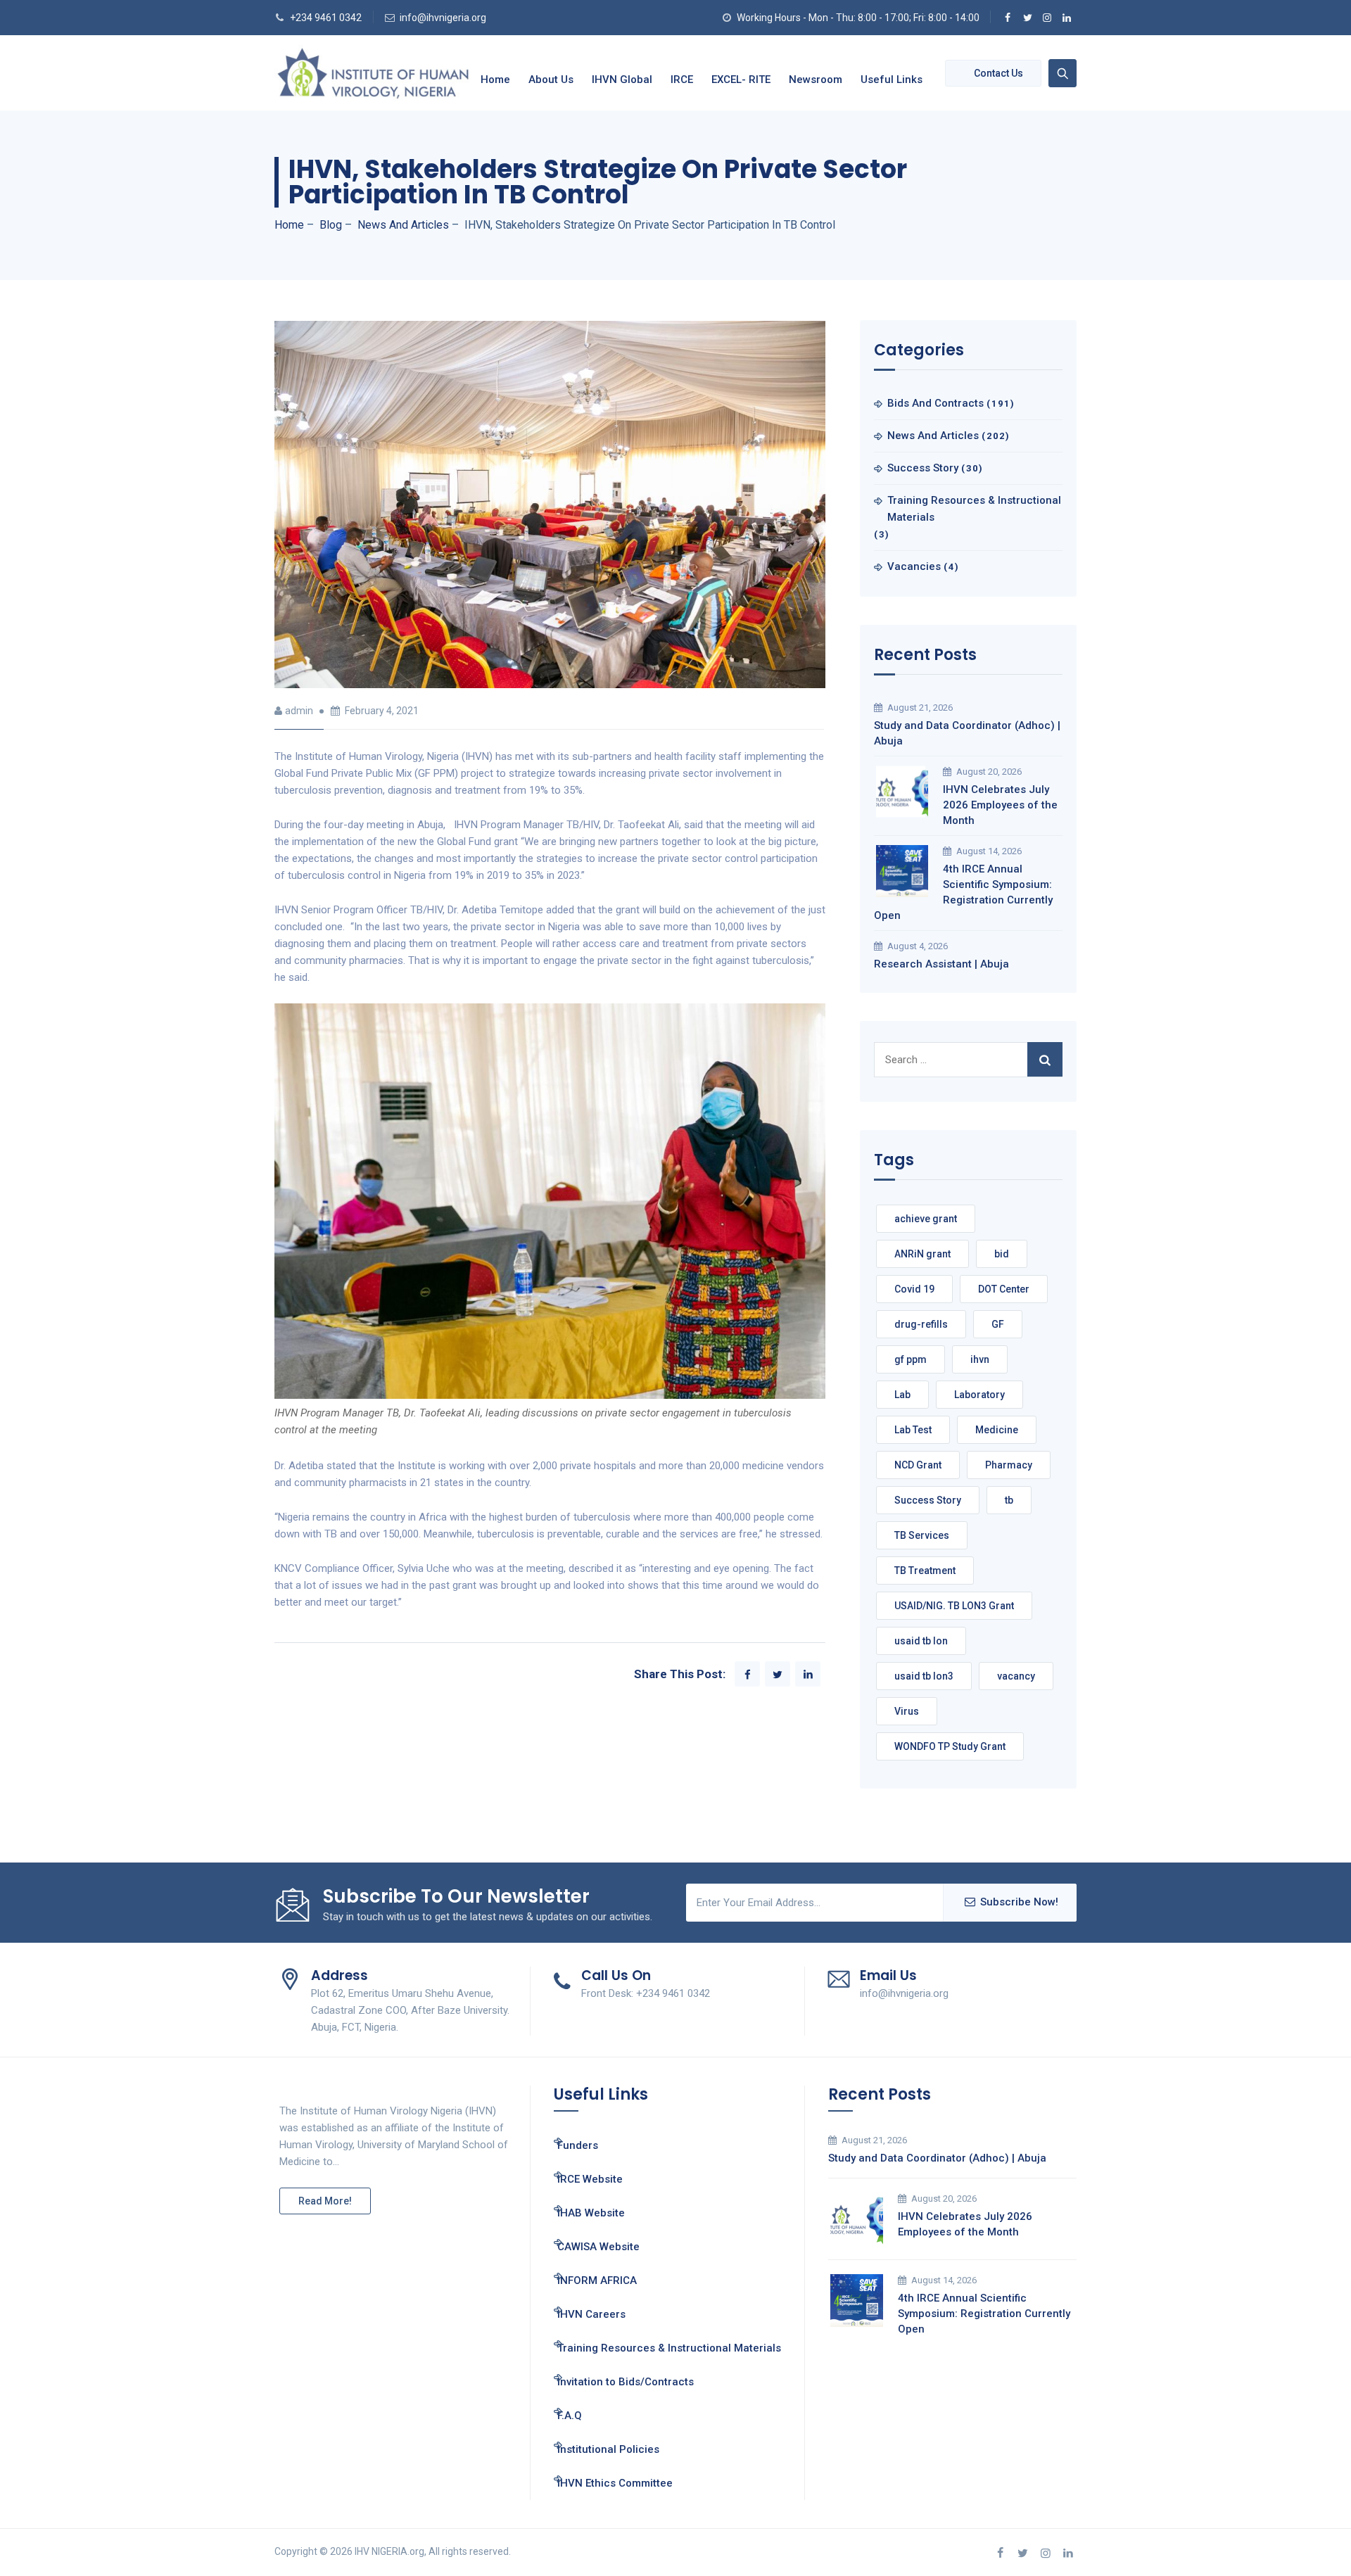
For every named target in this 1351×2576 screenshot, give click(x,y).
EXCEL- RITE (741, 80)
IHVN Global (622, 80)
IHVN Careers (591, 2314)
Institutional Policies (608, 2449)
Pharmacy (1009, 1465)
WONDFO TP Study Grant (950, 1746)
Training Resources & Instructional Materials (974, 509)
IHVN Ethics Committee (615, 2483)
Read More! (325, 2201)
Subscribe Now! (1019, 1902)
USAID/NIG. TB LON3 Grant (954, 1606)
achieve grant (926, 1219)
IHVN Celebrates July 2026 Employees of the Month (1000, 805)
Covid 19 (914, 1289)
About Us (551, 80)
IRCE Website (590, 2179)
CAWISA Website (598, 2247)
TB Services (922, 1535)
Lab (902, 1395)
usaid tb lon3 (924, 1676)
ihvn (980, 1359)
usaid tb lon (921, 1641)
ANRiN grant (922, 1254)
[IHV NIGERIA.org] (373, 73)
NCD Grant (918, 1465)
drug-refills (921, 1324)
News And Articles (933, 436)
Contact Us (998, 73)
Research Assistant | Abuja (941, 964)
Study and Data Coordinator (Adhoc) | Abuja (967, 733)
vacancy (1016, 1676)
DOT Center (1004, 1289)
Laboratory (979, 1395)
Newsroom (816, 80)
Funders (578, 2145)
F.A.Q (570, 2416)
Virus (907, 1711)
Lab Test (913, 1430)
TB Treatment (925, 1571)
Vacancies (914, 566)
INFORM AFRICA (597, 2280)
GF (998, 1324)
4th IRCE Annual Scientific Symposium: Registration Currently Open (963, 892)
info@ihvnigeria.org (443, 18)
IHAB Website (591, 2213)
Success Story (923, 468)
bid (1002, 1254)
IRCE (682, 80)
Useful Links (892, 80)
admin (299, 711)
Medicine (997, 1430)
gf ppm (911, 1359)
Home (495, 80)
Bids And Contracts (935, 403)
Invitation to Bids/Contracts (626, 2382)
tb (1009, 1500)
